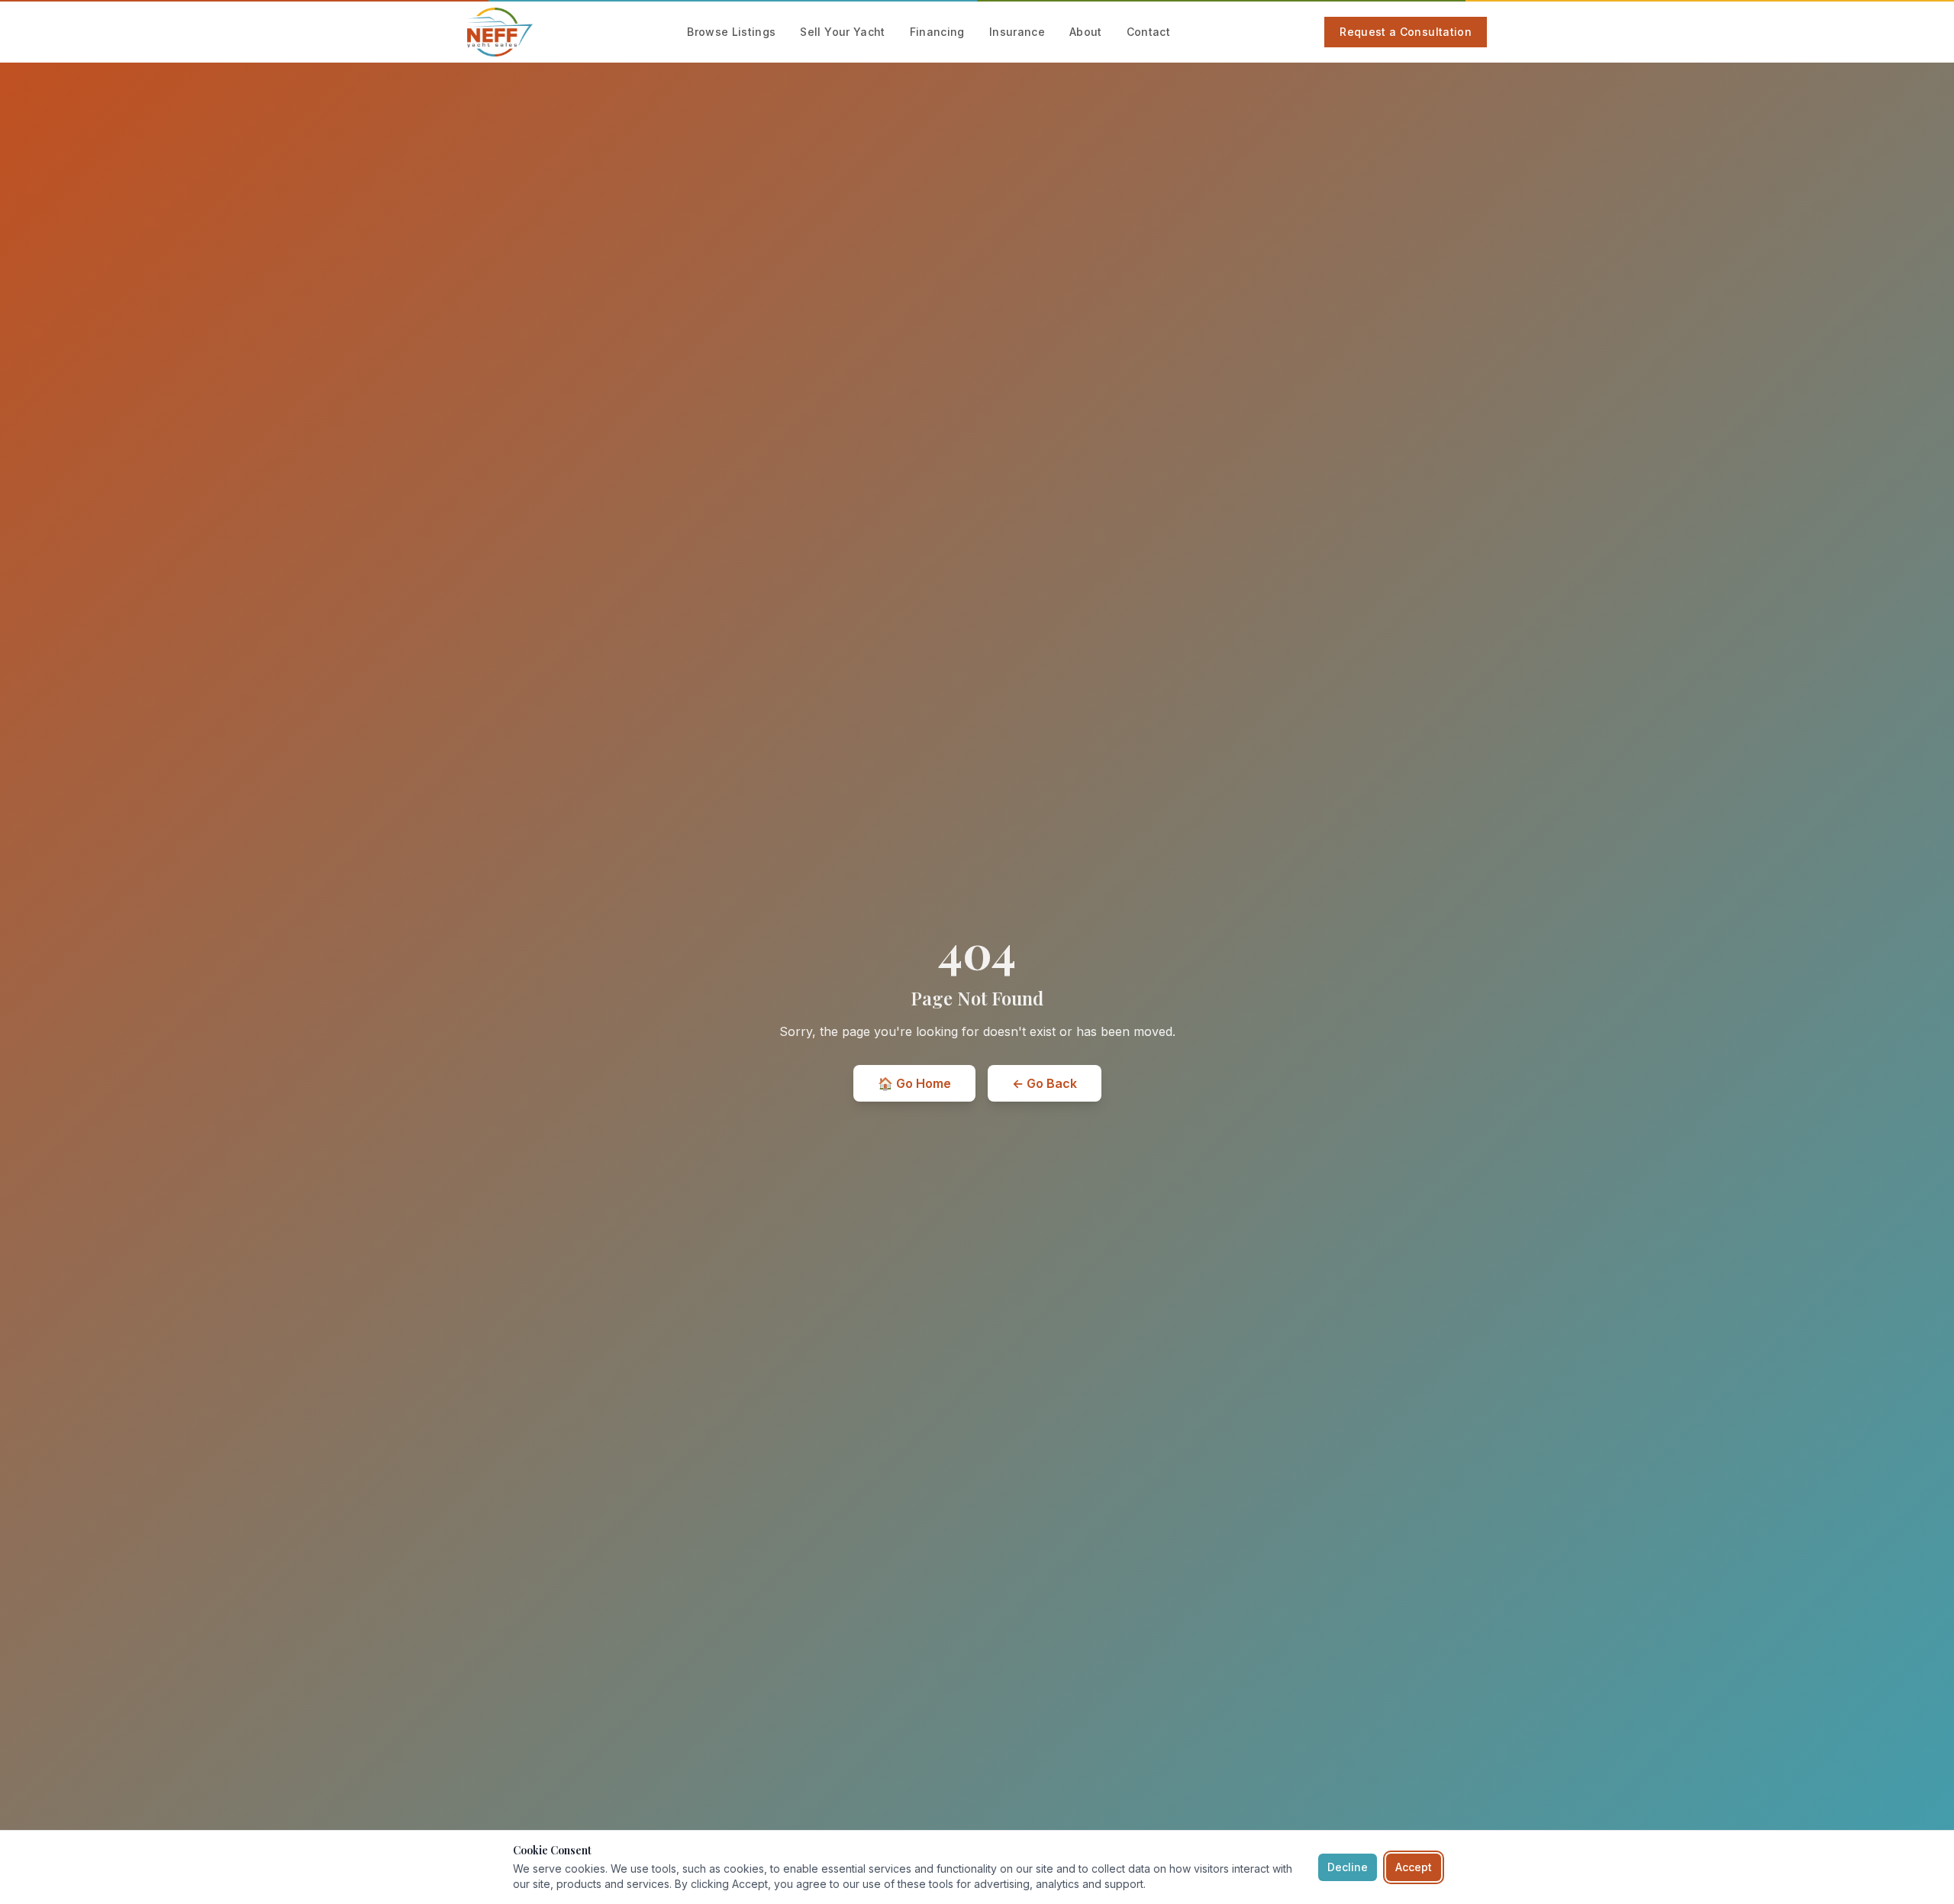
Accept (1414, 1867)
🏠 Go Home (914, 1083)
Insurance (1017, 32)
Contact (1148, 32)
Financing (937, 32)
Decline (1348, 1867)
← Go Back (1045, 1083)
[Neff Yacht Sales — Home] (500, 32)
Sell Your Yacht (842, 32)
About (1086, 32)
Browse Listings (731, 32)
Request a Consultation (1406, 32)
